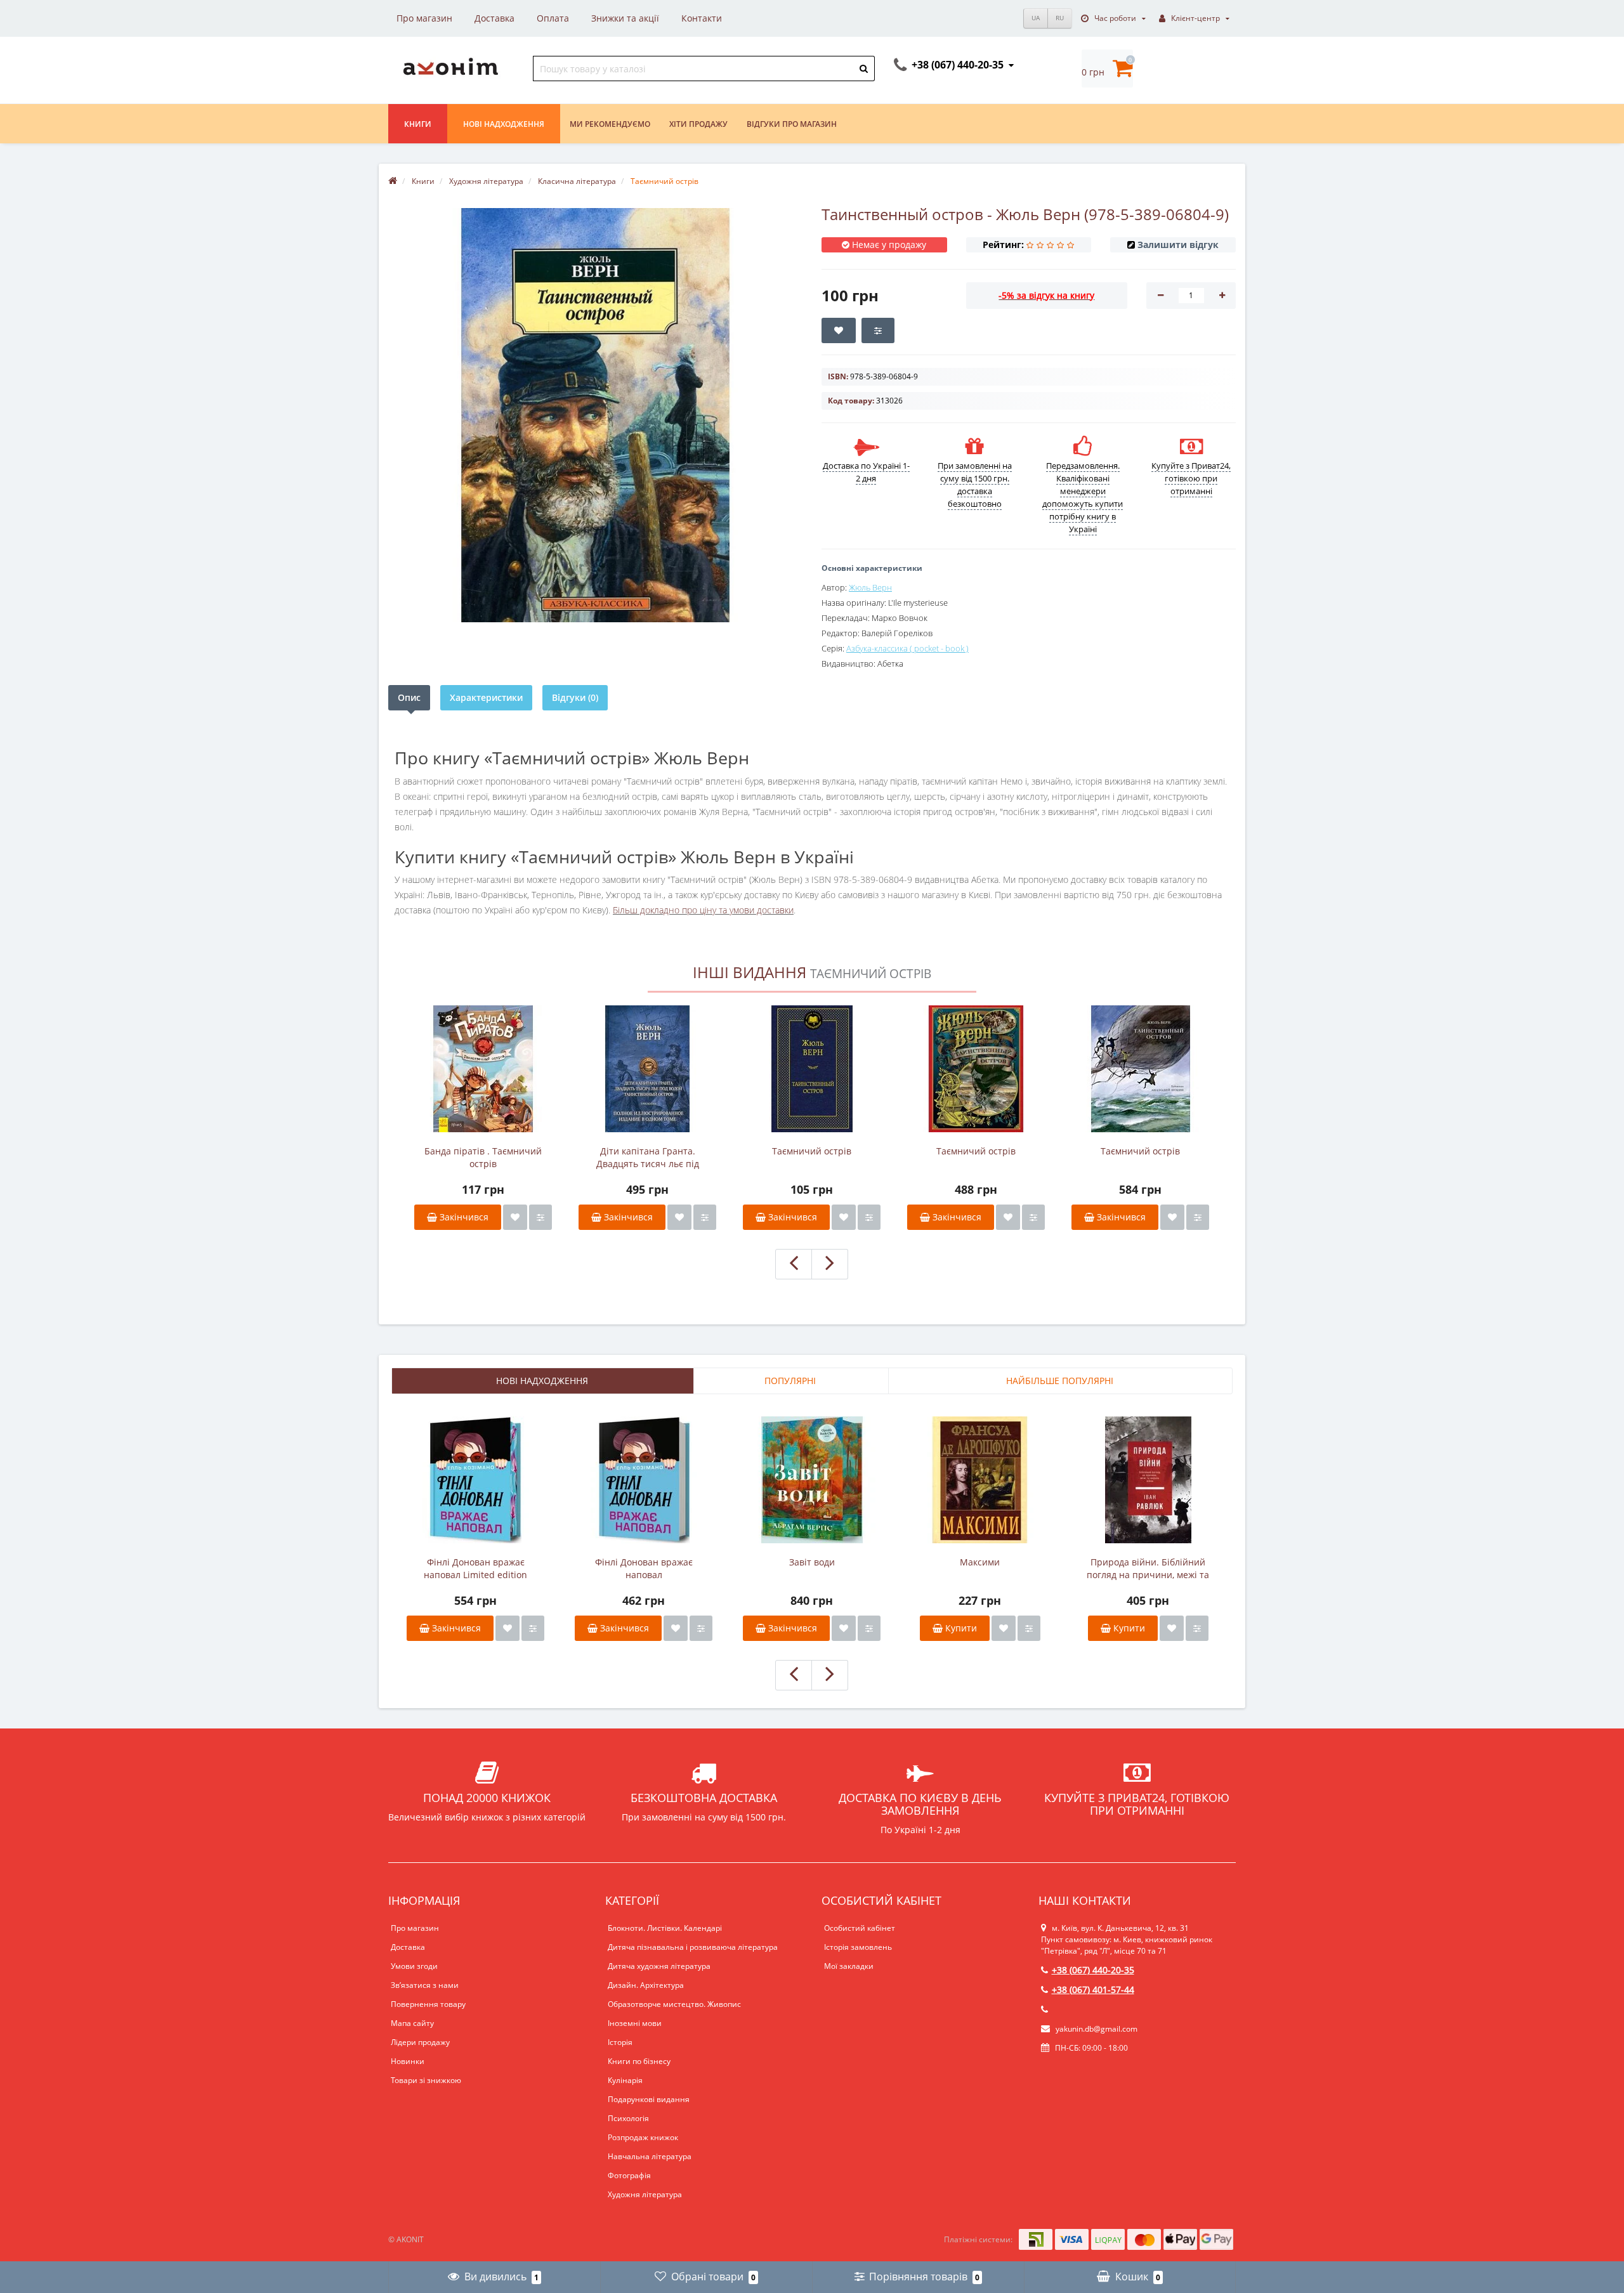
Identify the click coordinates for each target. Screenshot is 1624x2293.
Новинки (408, 2061)
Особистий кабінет (860, 1928)
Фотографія (629, 2175)
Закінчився (463, 1217)
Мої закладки (849, 1966)
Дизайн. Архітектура (646, 1985)
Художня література (645, 2194)
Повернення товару (428, 2004)
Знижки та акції (625, 18)
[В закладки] (515, 1217)
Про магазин (424, 18)
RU (1060, 18)
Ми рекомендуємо (610, 124)
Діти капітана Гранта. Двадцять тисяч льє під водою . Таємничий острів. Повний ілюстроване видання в (647, 1158)
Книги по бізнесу (639, 2061)
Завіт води (812, 1562)
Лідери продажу (420, 2042)
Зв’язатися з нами (425, 1985)
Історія (620, 2042)
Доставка (494, 18)
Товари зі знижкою (426, 2080)
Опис (409, 697)
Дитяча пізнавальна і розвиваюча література (693, 1947)
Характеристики (486, 697)
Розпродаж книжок (643, 2137)
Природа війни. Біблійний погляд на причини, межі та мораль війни (1148, 1569)
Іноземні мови (635, 2023)
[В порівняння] (540, 1217)
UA (1036, 18)
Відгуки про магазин (792, 124)
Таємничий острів (812, 1151)
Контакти (702, 18)
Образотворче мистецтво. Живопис (674, 2004)
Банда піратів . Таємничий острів (483, 1157)
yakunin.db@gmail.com (1097, 2029)
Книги (418, 124)
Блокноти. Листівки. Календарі (665, 1928)
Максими (980, 1562)
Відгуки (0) (575, 697)
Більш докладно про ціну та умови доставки (703, 910)
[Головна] (393, 181)
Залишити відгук (1178, 245)
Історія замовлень (858, 1947)
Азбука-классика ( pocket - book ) (907, 648)
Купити (960, 1628)
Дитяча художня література (659, 1966)
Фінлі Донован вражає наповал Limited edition (475, 1568)
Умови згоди (414, 1966)
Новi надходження (504, 124)
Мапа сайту (412, 2023)
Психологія (628, 2118)
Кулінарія (625, 2080)
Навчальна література (650, 2156)
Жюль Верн (870, 587)
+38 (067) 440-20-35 (1093, 1970)
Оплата (553, 18)
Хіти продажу (698, 124)
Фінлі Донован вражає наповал (644, 1568)
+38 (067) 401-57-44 (1093, 1989)
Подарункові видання (649, 2099)
